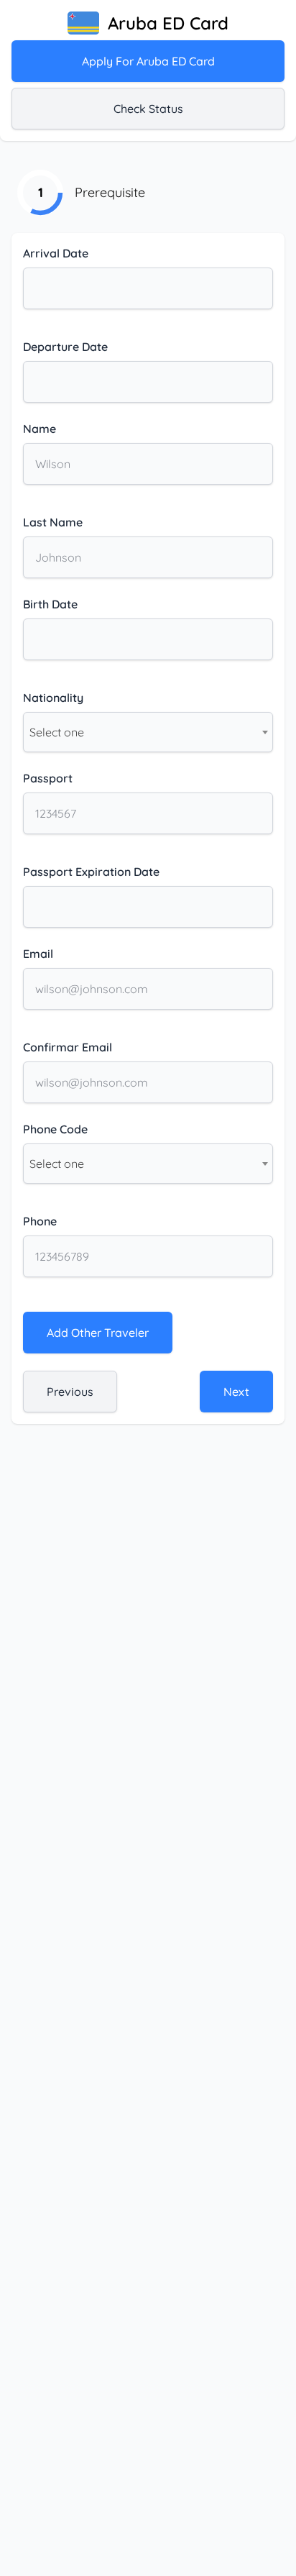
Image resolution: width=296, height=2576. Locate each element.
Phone (40, 1221)
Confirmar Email (68, 1047)
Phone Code (55, 1129)
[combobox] (148, 732)
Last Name (53, 522)
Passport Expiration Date (91, 872)
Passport (48, 778)
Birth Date (50, 604)
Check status (148, 109)
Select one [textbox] (57, 732)
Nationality (53, 698)
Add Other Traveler (98, 1333)
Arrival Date (56, 253)
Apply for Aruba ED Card (148, 61)
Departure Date (65, 347)
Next (236, 1392)
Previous (70, 1392)
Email (38, 954)
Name (40, 429)
